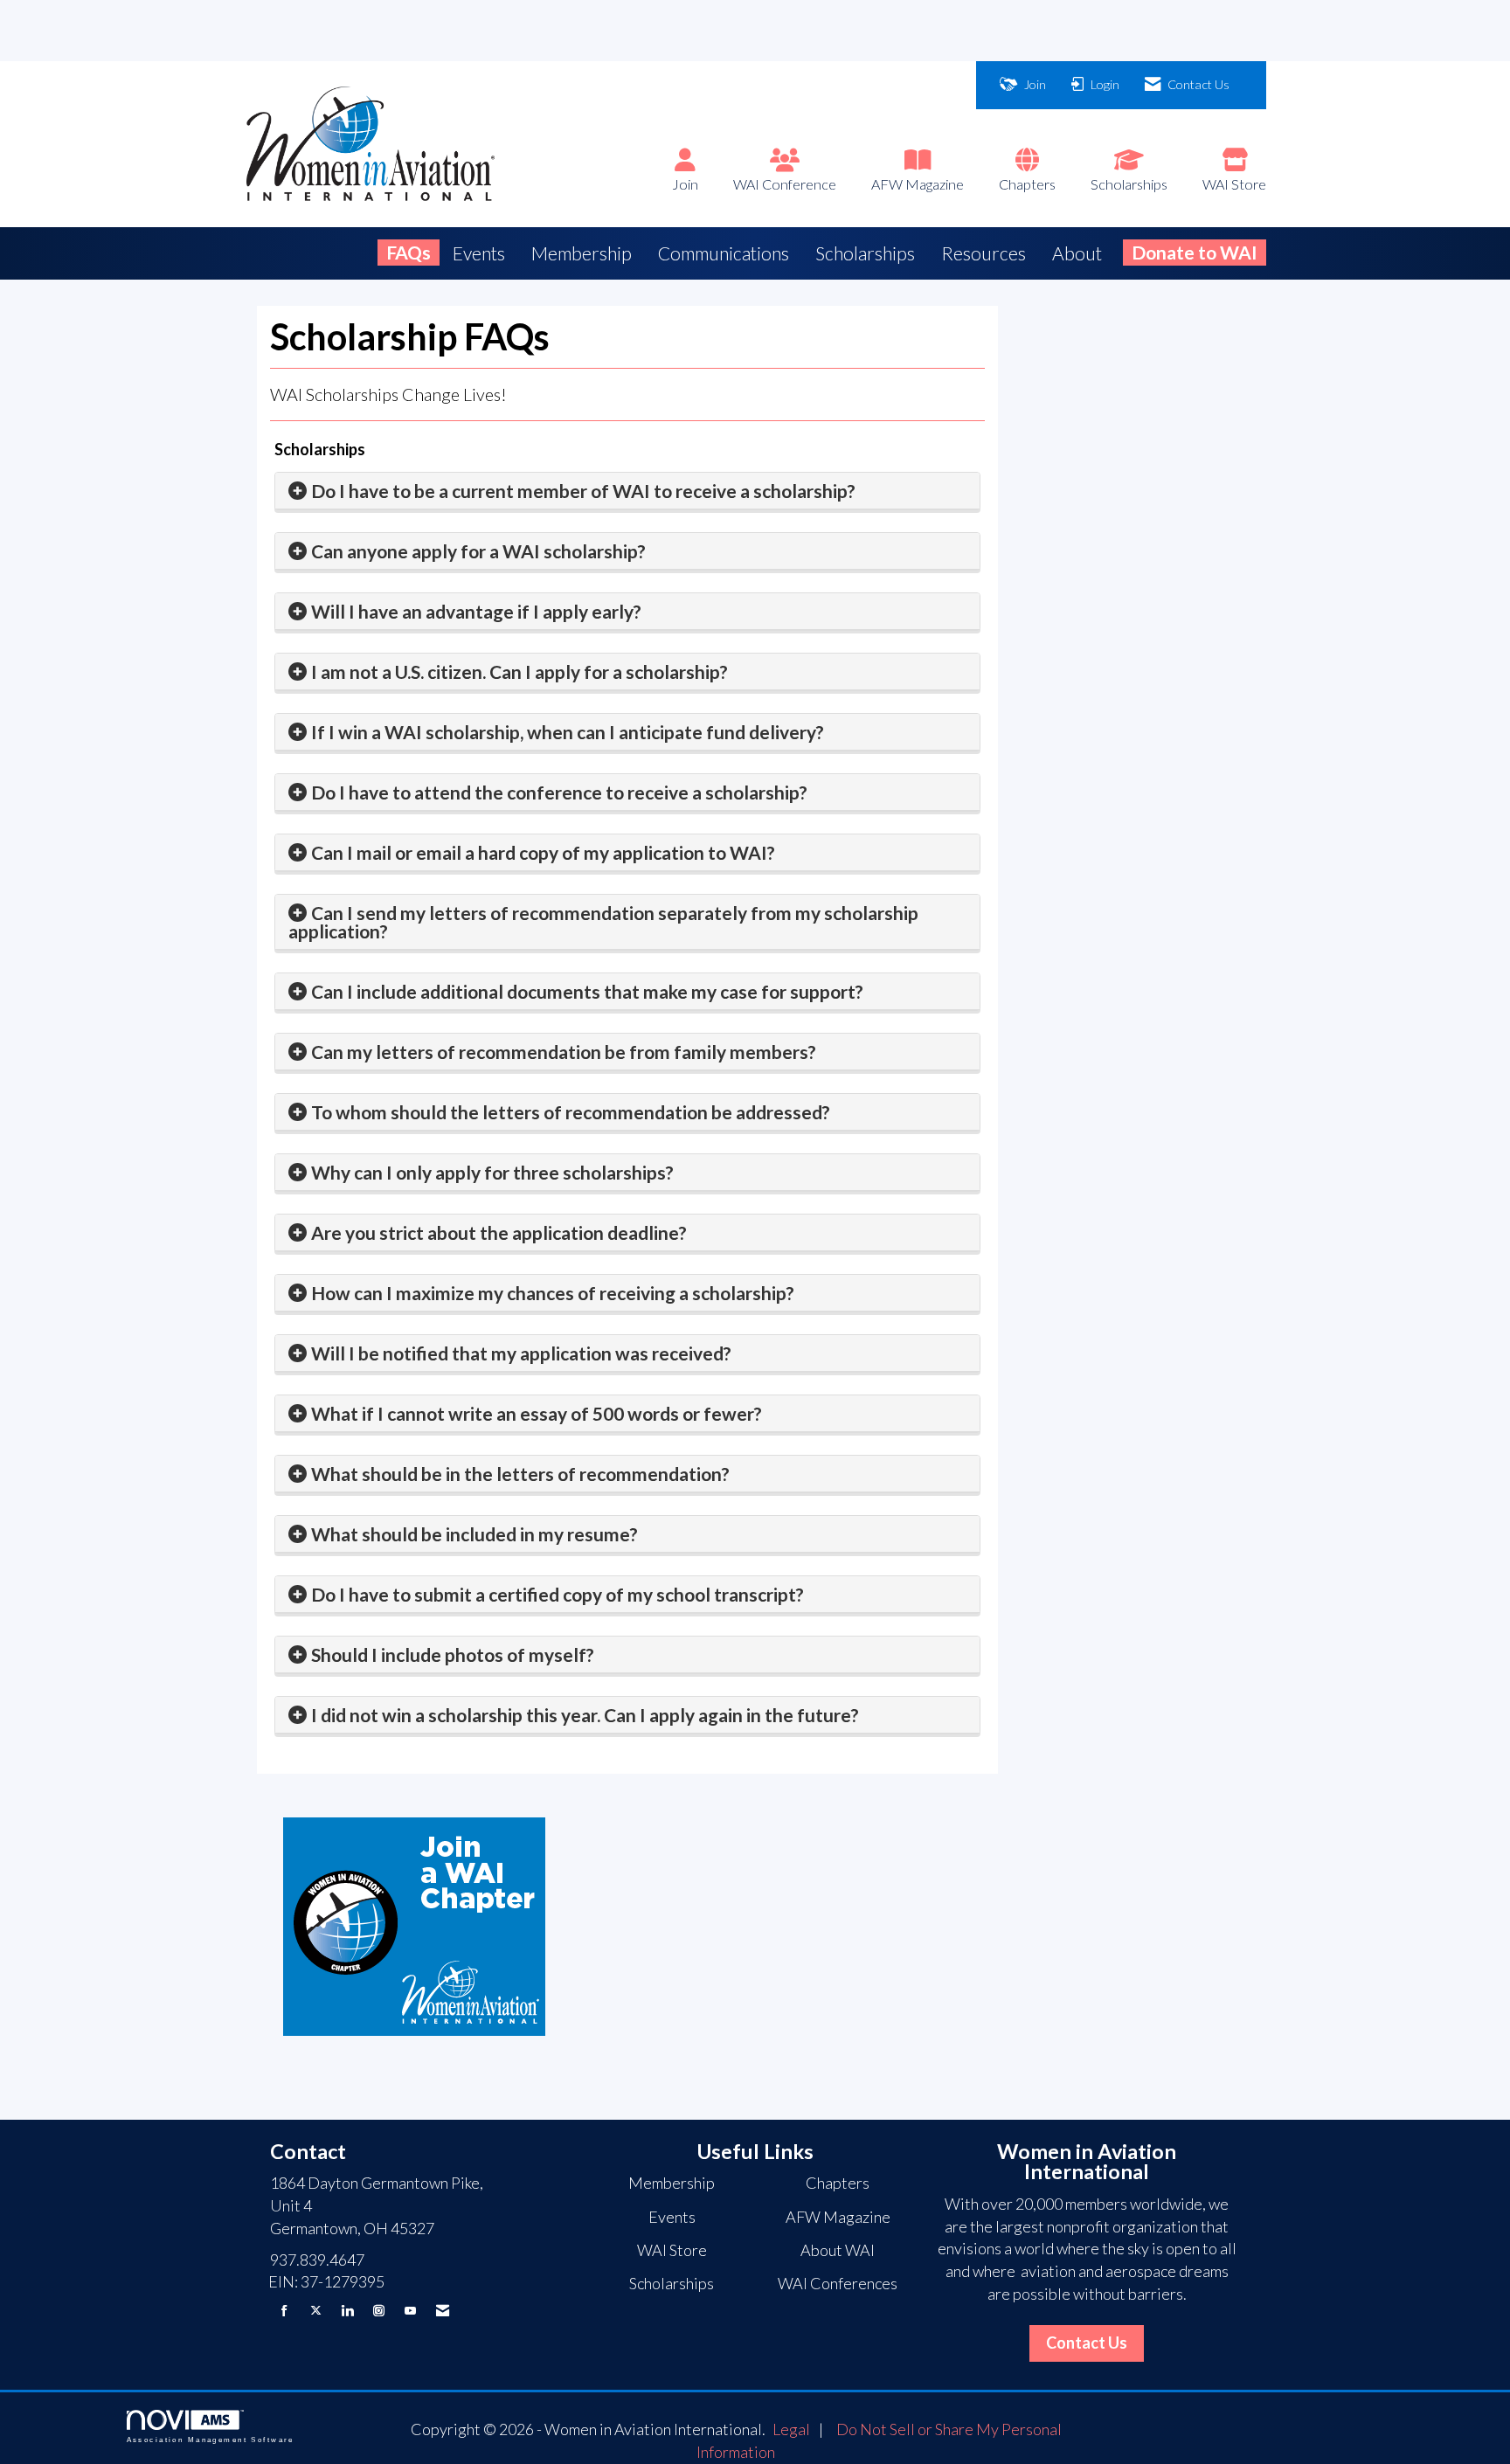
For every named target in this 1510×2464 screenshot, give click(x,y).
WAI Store (1234, 184)
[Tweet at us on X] (316, 2311)
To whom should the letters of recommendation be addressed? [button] (571, 1112)
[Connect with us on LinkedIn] (347, 2311)
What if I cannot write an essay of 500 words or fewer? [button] (537, 1413)
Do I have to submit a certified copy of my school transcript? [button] (558, 1594)
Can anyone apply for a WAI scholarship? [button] (478, 551)
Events (479, 253)
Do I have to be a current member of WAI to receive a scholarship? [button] (583, 491)
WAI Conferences (838, 2283)
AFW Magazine (918, 184)
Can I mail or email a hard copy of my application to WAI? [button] (543, 852)
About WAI (838, 2250)
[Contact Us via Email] (443, 2311)
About (1077, 253)
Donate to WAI (1195, 252)
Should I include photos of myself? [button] (453, 1654)
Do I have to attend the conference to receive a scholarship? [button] (559, 792)
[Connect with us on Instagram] (379, 2311)
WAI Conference (785, 184)
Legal (791, 2429)
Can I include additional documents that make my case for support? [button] (587, 991)
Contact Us (1087, 2343)
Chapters (1027, 184)
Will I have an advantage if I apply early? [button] (476, 611)
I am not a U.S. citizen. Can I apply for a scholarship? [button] (519, 671)
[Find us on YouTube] (410, 2311)
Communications (724, 253)
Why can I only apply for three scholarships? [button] (492, 1172)
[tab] (627, 491)
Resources (984, 253)
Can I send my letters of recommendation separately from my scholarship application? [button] (603, 922)
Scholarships (1129, 184)
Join (685, 184)
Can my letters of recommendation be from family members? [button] (564, 1052)
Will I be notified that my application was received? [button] (521, 1353)
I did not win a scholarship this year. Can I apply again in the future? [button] (585, 1715)
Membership (582, 253)
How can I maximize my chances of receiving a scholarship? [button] (553, 1293)
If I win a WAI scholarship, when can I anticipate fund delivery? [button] (568, 732)
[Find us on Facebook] (284, 2311)
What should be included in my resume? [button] (474, 1534)
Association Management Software (211, 2440)
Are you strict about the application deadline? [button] (499, 1232)
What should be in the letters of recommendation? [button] (520, 1474)
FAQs (409, 252)
